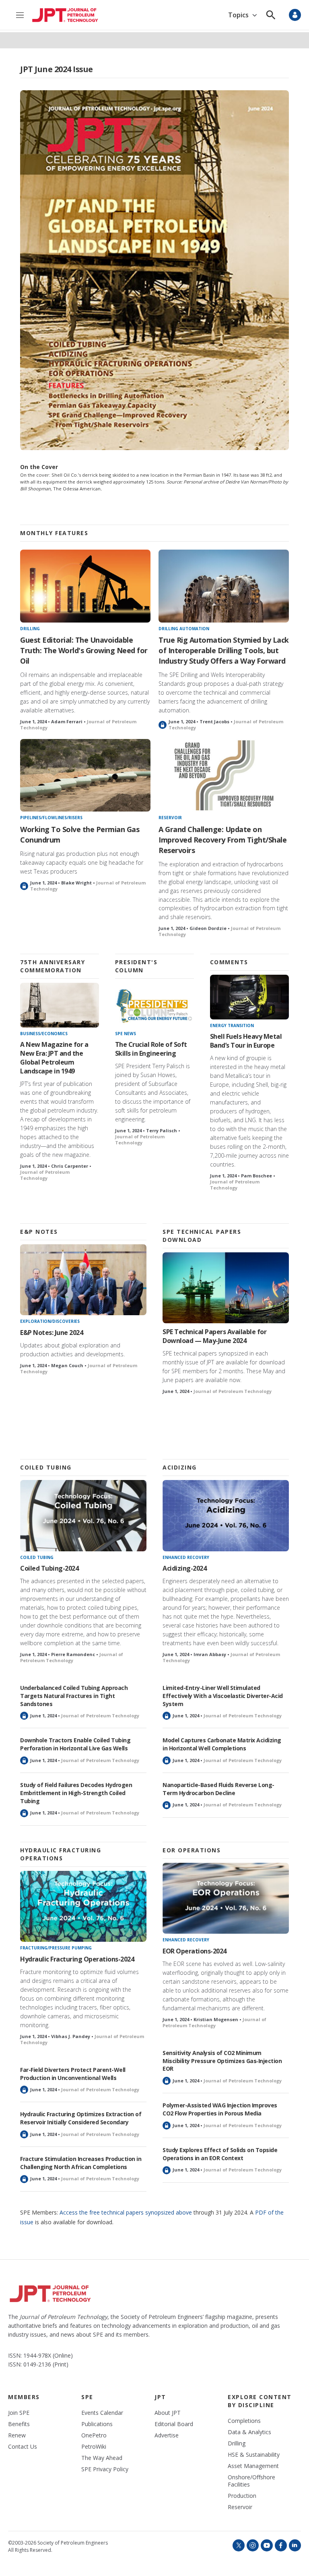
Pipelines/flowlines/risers (51, 818)
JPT (160, 2397)
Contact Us (23, 2447)
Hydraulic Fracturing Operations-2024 (77, 1959)
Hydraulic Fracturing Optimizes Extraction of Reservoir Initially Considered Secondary (81, 2118)
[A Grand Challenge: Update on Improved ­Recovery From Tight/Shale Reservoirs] (224, 775)
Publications (97, 2424)
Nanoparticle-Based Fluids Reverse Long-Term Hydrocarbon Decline (218, 1789)
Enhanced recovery (186, 1557)
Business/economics (44, 1034)
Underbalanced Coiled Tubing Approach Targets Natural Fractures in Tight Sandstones (74, 1696)
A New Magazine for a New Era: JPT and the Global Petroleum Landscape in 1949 (54, 1058)
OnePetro (94, 2435)
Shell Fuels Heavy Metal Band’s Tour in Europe (246, 1041)
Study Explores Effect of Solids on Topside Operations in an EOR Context (220, 2154)
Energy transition (232, 1025)
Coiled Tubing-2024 (49, 1568)
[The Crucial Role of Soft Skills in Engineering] (154, 1005)
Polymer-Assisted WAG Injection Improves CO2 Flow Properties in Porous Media (220, 2109)
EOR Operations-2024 (195, 1951)
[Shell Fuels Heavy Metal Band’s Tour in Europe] (249, 997)
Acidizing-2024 (184, 1568)
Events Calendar (102, 2413)
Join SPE (19, 2413)
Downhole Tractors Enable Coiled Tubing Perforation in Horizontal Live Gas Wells (75, 1744)
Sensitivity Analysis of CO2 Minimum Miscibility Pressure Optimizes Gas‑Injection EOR (222, 2061)
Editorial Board (174, 2424)
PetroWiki (94, 2447)
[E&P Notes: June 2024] (83, 1280)
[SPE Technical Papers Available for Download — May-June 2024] (226, 1288)
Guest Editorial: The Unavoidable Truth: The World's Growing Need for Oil (84, 650)
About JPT (168, 2413)
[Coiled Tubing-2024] (83, 1516)
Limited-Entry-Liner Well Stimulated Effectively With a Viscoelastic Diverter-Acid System (223, 1696)
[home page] (65, 15)
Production (242, 2496)
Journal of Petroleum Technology (45, 1175)
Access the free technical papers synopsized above (126, 2212)
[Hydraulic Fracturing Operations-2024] (83, 1907)
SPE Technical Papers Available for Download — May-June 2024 (214, 1336)
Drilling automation (184, 629)
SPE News (126, 1034)
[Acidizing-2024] (226, 1516)
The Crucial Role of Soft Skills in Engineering (151, 1049)
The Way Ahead (102, 2458)
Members (24, 2397)
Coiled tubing (37, 1557)
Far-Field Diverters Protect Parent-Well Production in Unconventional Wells (73, 2074)
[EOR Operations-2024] (226, 1898)
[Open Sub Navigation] (254, 15)
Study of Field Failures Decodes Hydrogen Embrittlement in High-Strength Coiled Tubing (76, 1793)
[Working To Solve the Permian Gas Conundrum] (85, 775)
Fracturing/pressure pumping (56, 1948)
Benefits (19, 2424)
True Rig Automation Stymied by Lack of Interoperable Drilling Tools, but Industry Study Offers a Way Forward (224, 650)
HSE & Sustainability (254, 2455)
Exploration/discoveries (50, 1321)
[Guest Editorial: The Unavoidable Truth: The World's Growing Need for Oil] (85, 586)
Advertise (167, 2435)
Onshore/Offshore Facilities (251, 2481)
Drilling (30, 629)
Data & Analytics (249, 2432)
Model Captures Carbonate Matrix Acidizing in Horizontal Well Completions (222, 1744)
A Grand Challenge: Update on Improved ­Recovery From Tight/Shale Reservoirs (222, 840)
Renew (17, 2435)
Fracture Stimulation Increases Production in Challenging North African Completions (81, 2163)
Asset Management (253, 2466)
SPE (87, 2397)
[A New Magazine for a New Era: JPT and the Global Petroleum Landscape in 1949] (60, 1005)
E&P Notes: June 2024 (51, 1333)
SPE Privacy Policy (105, 2469)
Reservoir (170, 818)
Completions (244, 2421)
